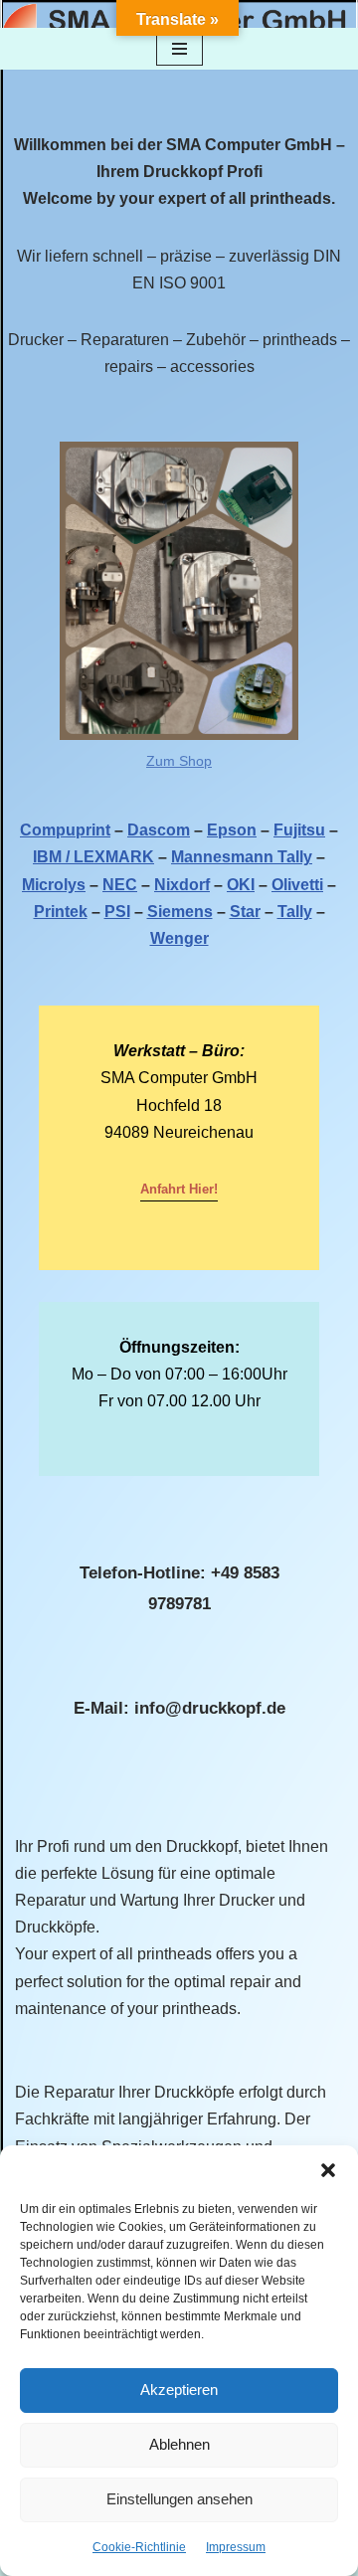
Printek (61, 912)
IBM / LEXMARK (93, 857)
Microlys (54, 885)
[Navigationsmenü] (179, 49)
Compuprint (65, 830)
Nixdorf (182, 885)
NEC (120, 885)
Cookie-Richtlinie (139, 2547)
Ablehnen (179, 2444)
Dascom (159, 830)
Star (245, 912)
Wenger (179, 938)
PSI (117, 912)
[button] (328, 2170)
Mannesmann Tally (242, 857)
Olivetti (297, 885)
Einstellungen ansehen (179, 2499)
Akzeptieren (179, 2390)
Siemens (180, 912)
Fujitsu (299, 830)
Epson (232, 830)
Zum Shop (179, 761)
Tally (295, 912)
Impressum (236, 2547)
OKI (241, 885)
